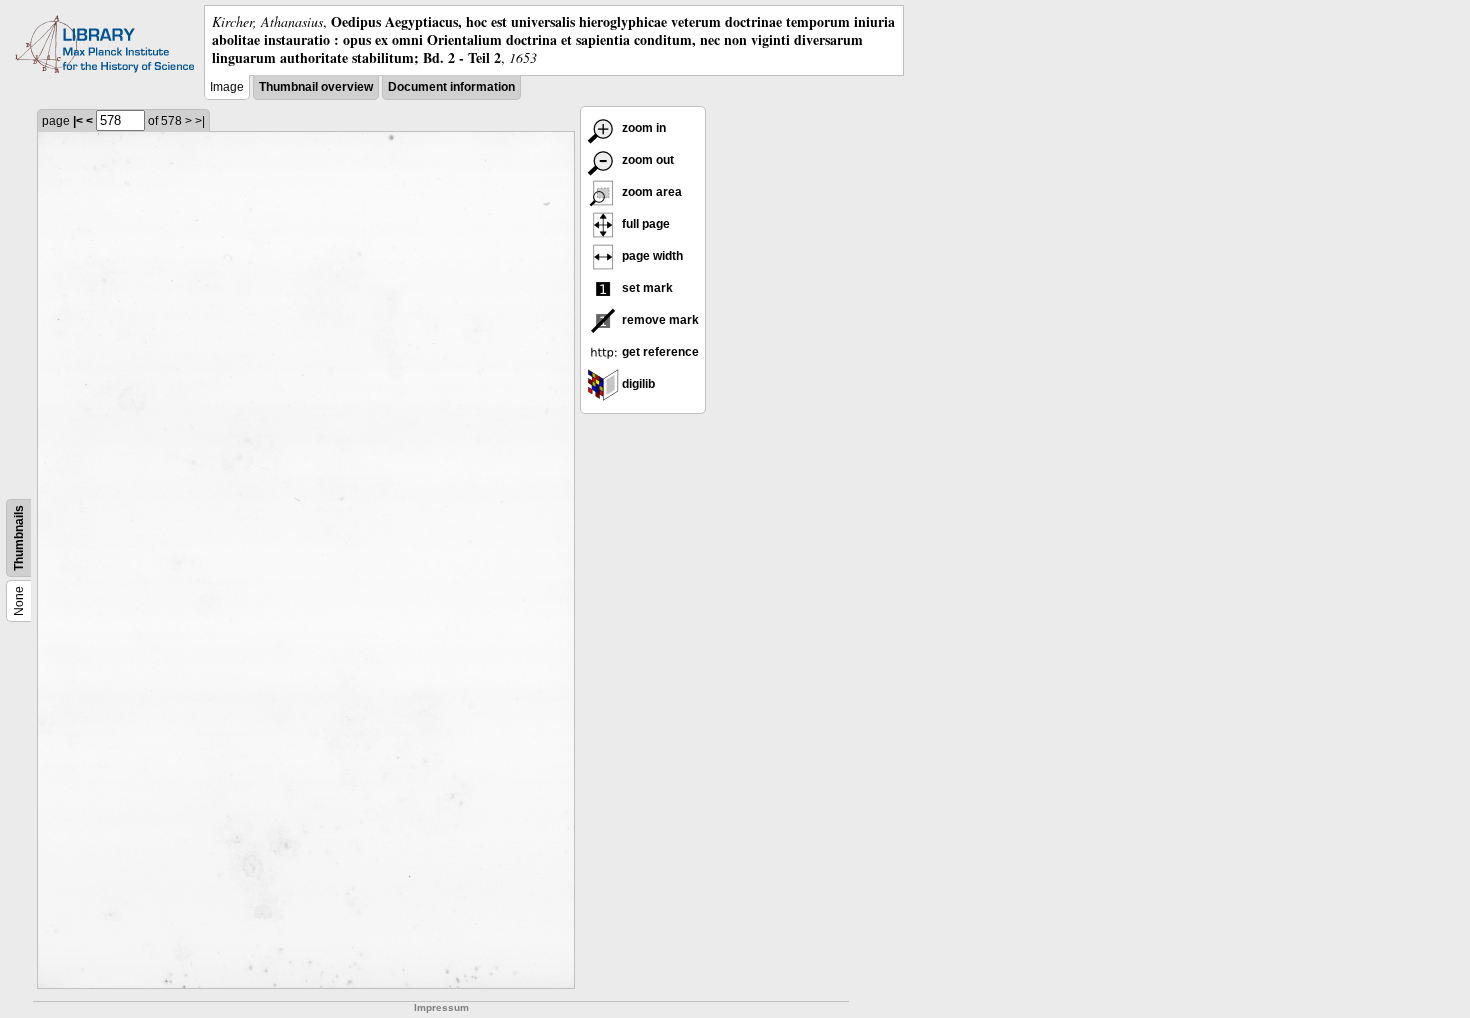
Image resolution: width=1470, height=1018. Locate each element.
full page (644, 224)
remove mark (659, 320)
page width (651, 256)
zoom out (646, 160)
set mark (646, 288)
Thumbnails (19, 538)
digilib (637, 384)
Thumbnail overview (316, 87)
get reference (659, 352)
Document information (451, 87)
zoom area (650, 192)
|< (78, 121)
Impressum (441, 1007)
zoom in (642, 128)
